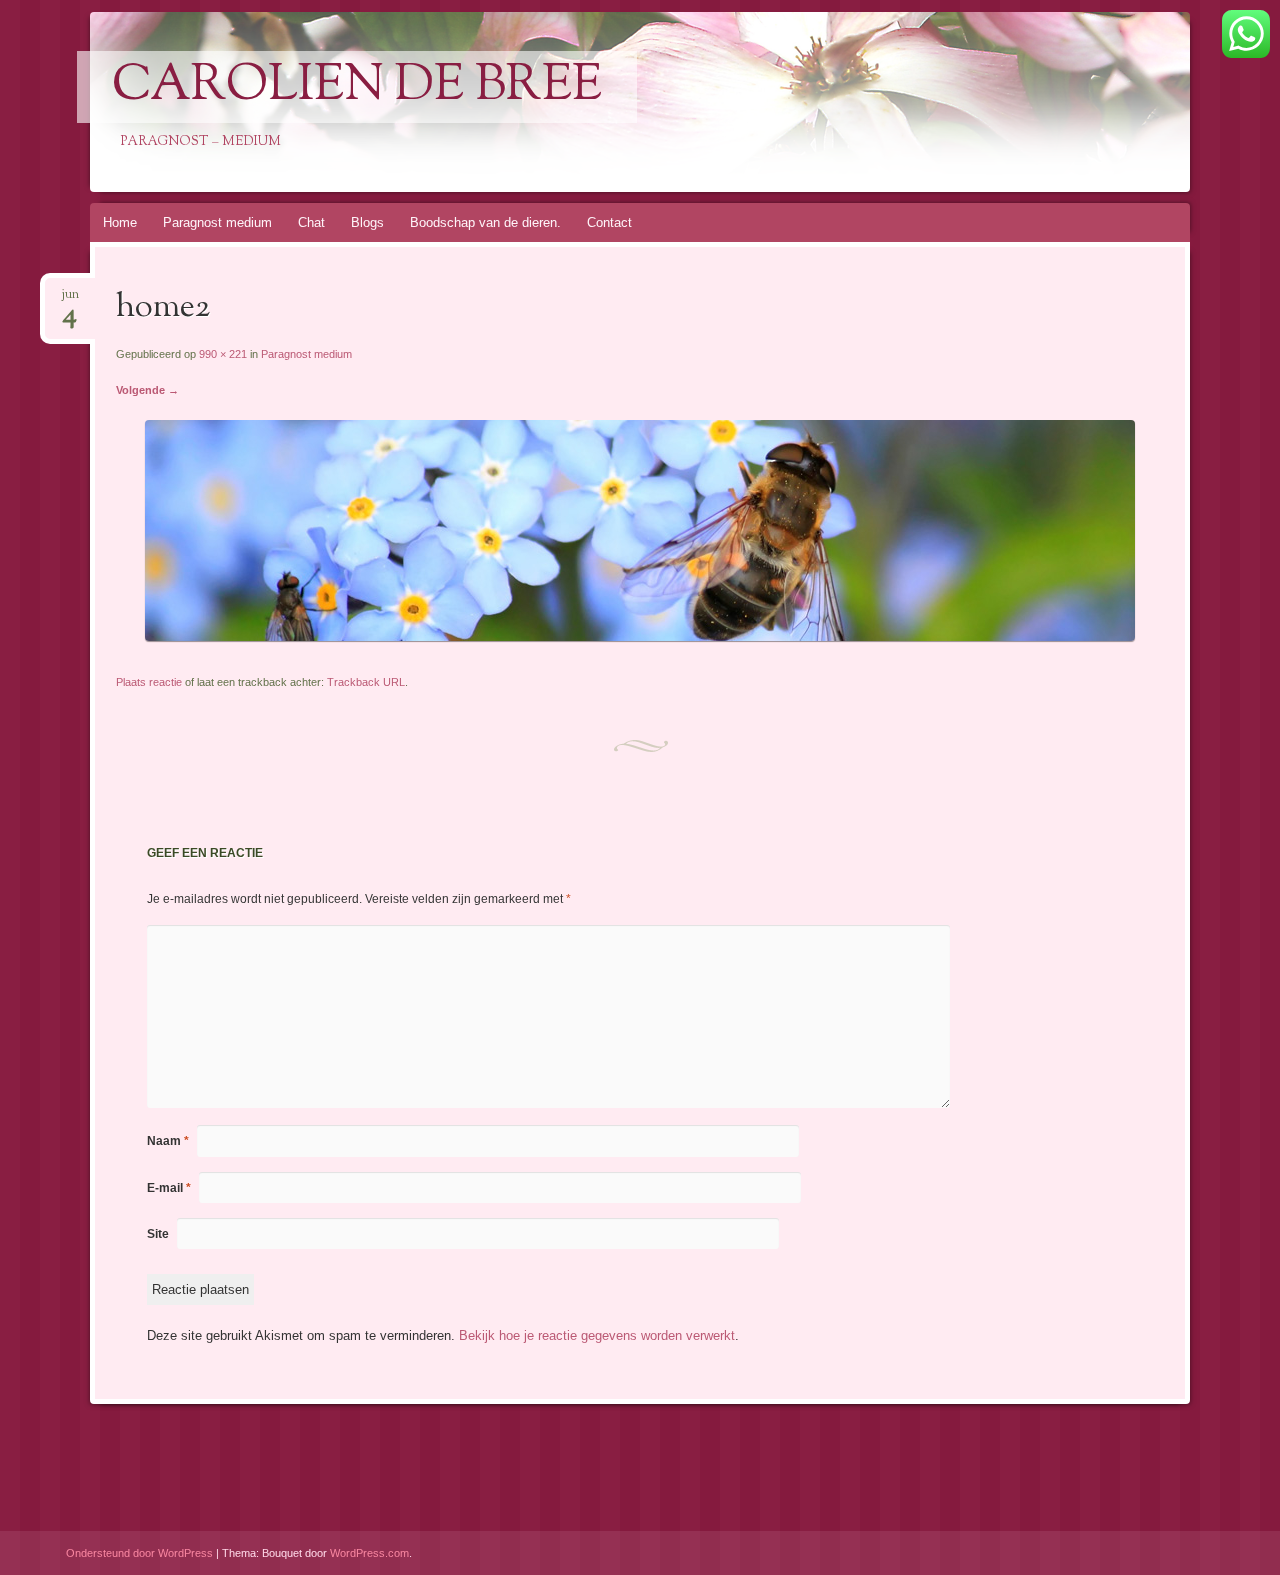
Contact (609, 222)
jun (70, 300)
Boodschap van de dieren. (485, 222)
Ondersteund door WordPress (139, 1553)
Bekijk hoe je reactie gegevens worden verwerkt (597, 1335)
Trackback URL (366, 682)
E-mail (169, 1188)
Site (158, 1234)
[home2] (640, 636)
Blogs (367, 222)
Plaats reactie (149, 682)
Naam (168, 1141)
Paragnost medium (217, 222)
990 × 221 (223, 354)
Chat (311, 222)
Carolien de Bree (357, 87)
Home (120, 222)
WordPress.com (369, 1553)
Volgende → (147, 390)
